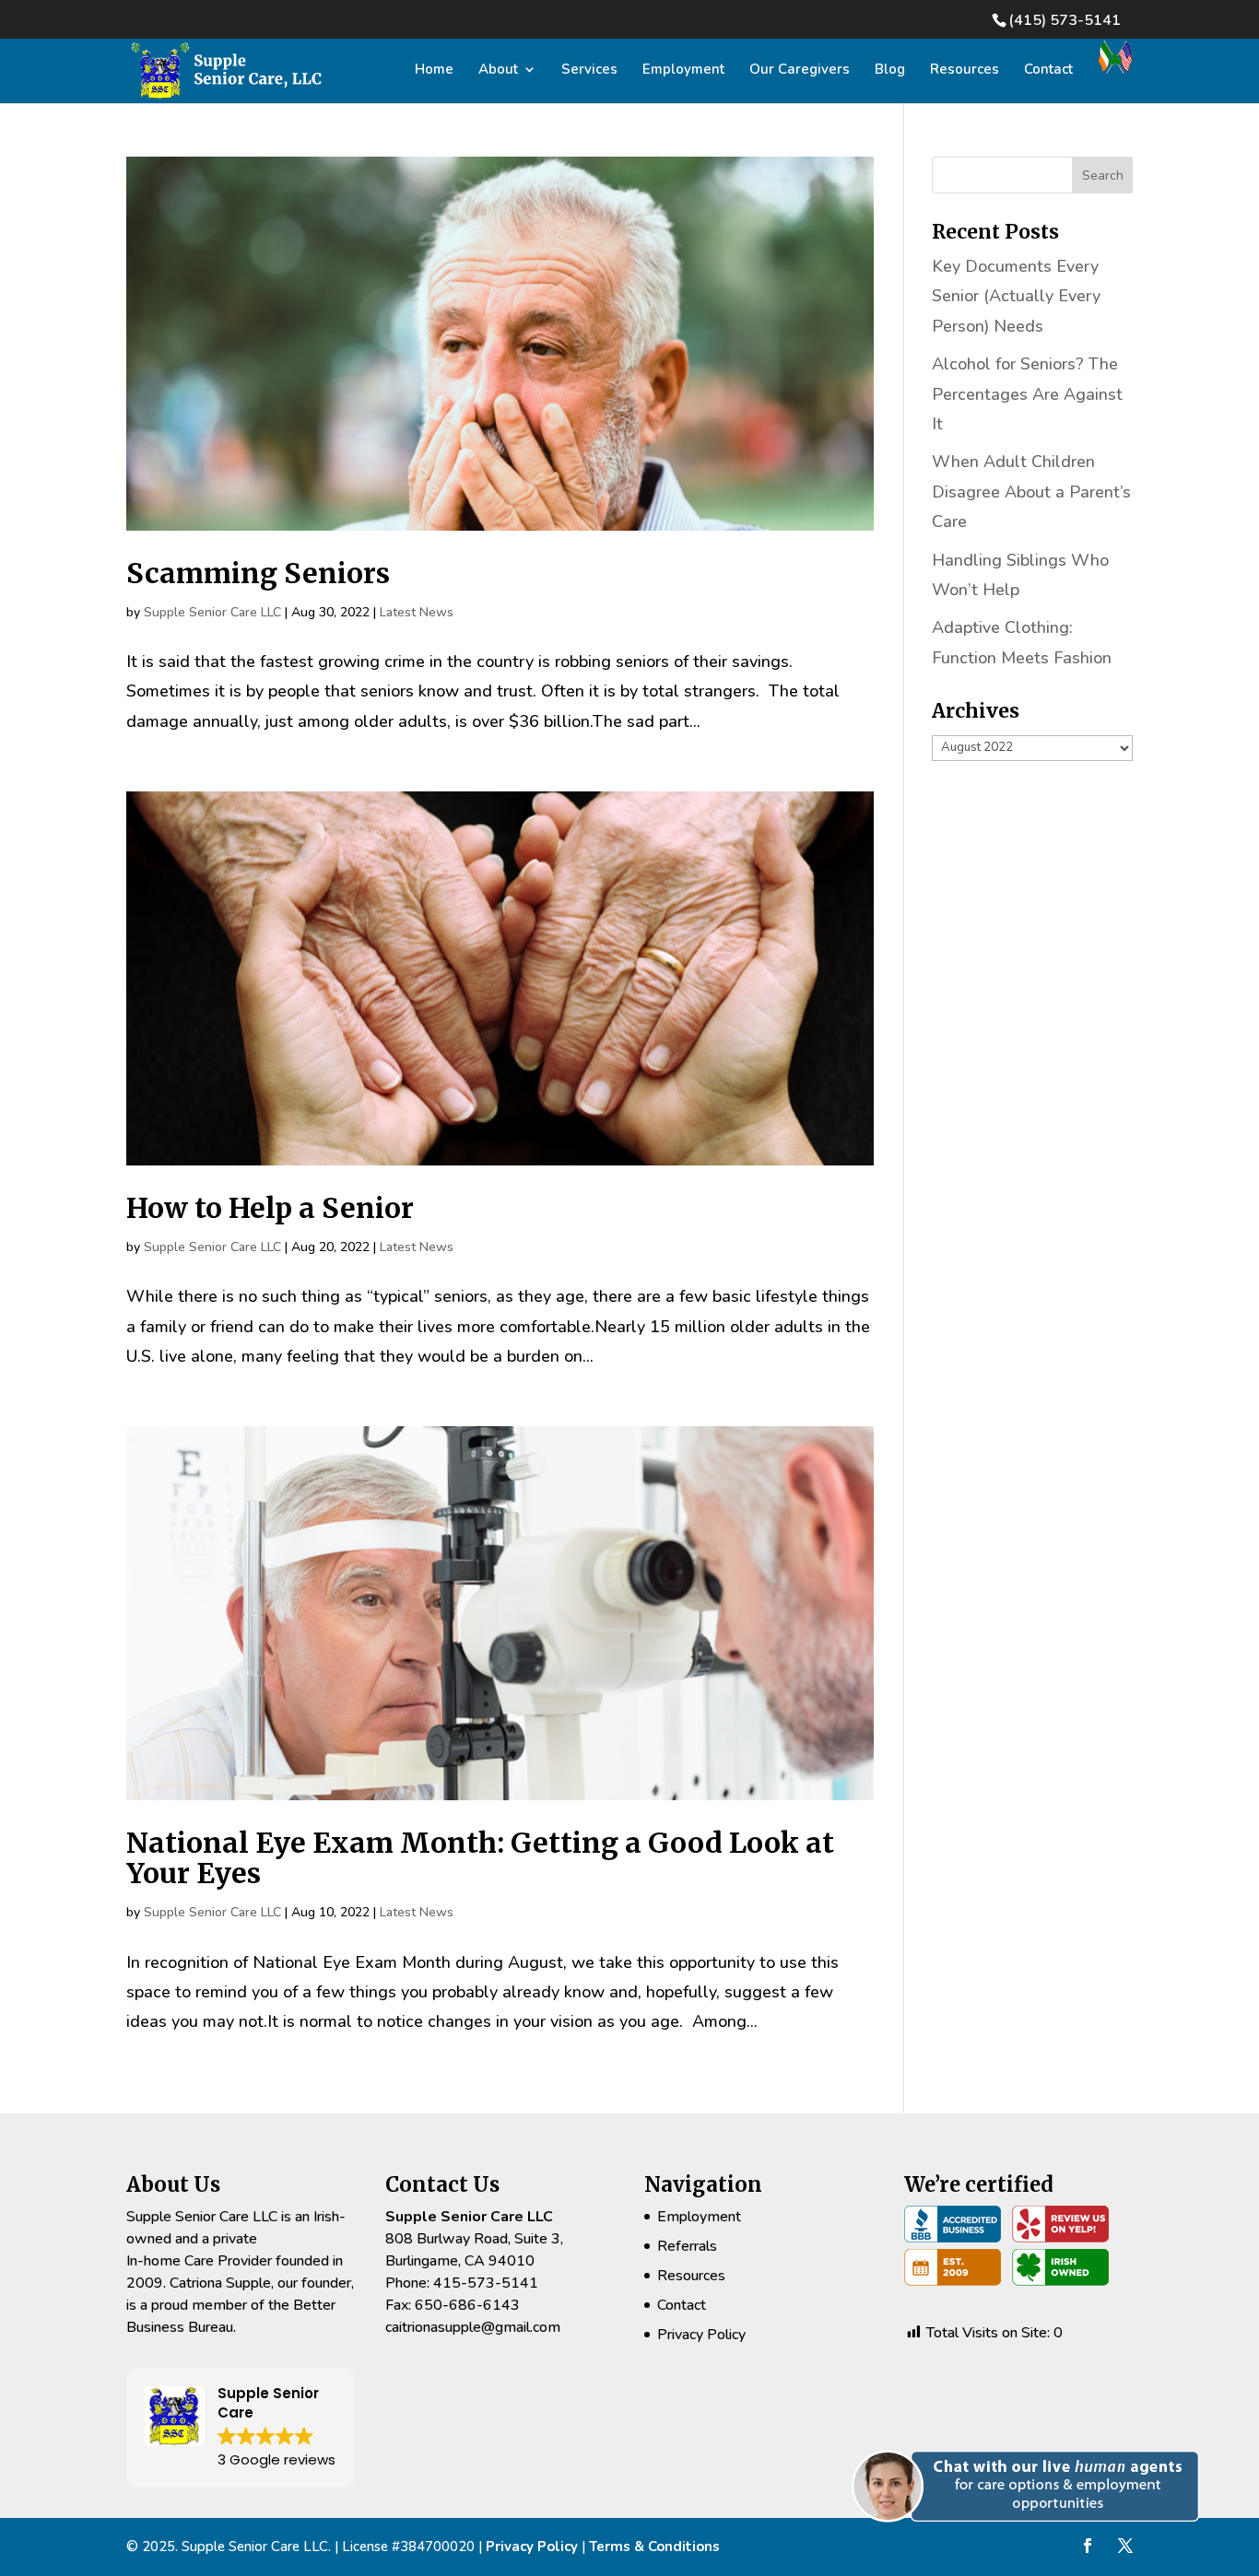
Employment (683, 70)
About (498, 70)
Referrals (687, 2246)
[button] (1033, 2543)
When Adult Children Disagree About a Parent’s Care (1031, 492)
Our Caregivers (800, 70)
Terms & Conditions (654, 2547)
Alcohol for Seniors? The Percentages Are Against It (1027, 394)
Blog (890, 70)
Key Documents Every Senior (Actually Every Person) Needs (1016, 296)
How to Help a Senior (270, 1208)
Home (434, 70)
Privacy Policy (701, 2335)
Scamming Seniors (258, 573)
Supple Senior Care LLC (212, 612)
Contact (1048, 70)
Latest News (417, 612)
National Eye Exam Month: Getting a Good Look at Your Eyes (480, 1858)
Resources (965, 70)
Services (589, 70)
